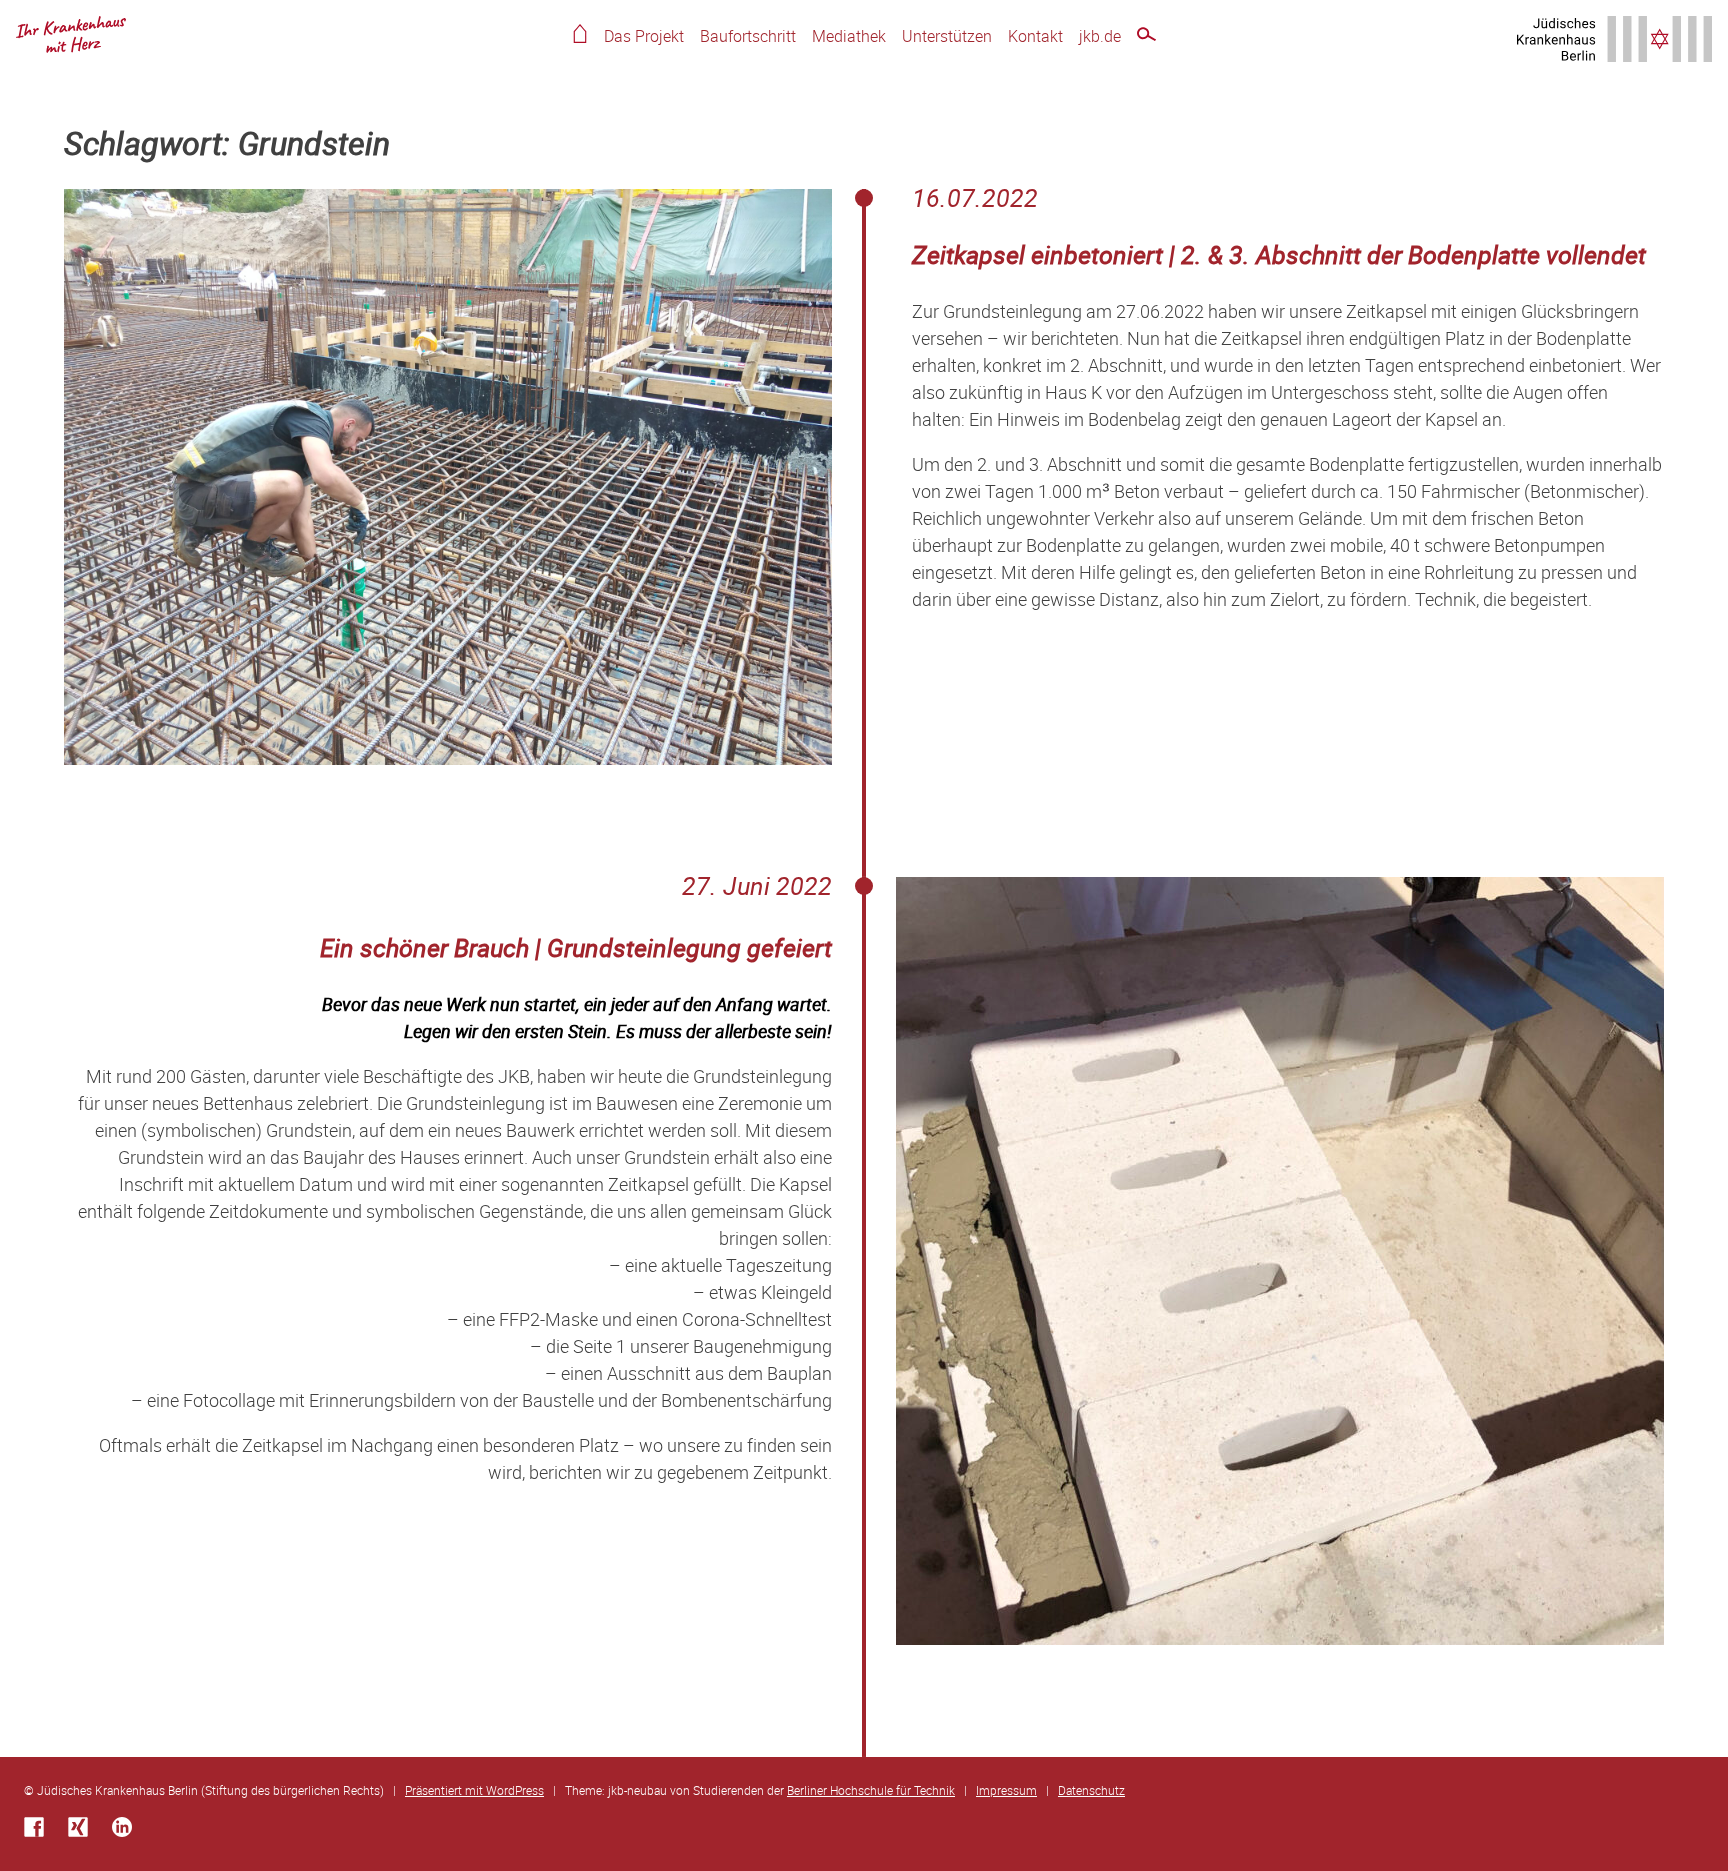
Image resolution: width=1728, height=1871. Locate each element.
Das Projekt (644, 36)
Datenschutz (1091, 1790)
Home (580, 33)
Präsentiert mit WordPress (474, 1790)
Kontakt (1035, 36)
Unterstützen (947, 36)
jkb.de (1100, 36)
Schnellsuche (1146, 37)
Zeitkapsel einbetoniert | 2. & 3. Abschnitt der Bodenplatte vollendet (1279, 254)
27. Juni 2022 (757, 885)
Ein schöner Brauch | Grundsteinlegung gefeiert (576, 947)
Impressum (1006, 1790)
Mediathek (849, 36)
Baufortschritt (748, 36)
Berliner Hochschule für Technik (871, 1790)
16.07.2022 (975, 197)
